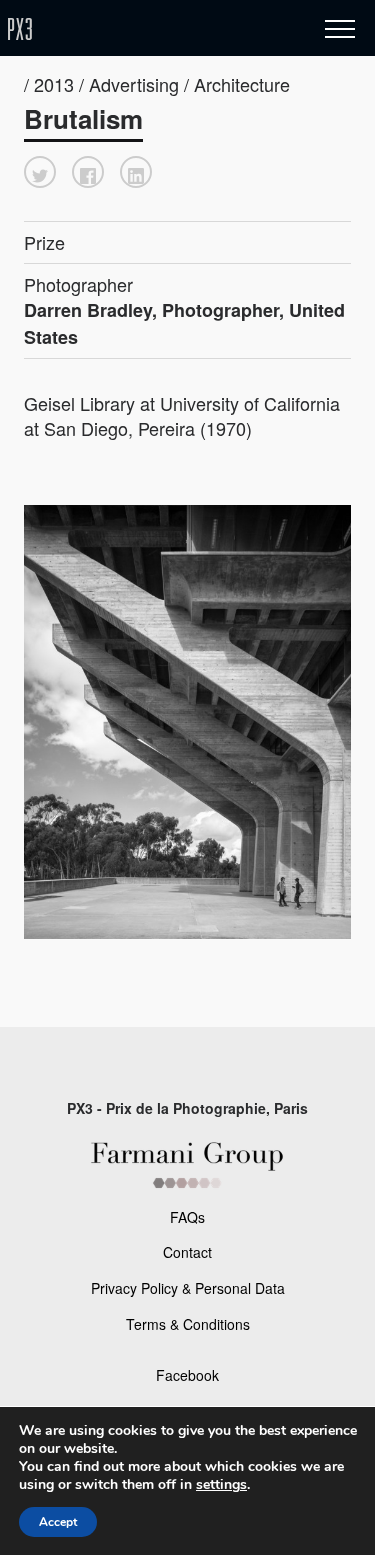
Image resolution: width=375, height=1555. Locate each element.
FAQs (187, 1217)
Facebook (187, 1375)
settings (221, 1485)
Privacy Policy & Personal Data (188, 1288)
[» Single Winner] (138, 29)
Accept (58, 1522)
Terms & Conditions (188, 1324)
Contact (187, 1252)
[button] (40, 172)
